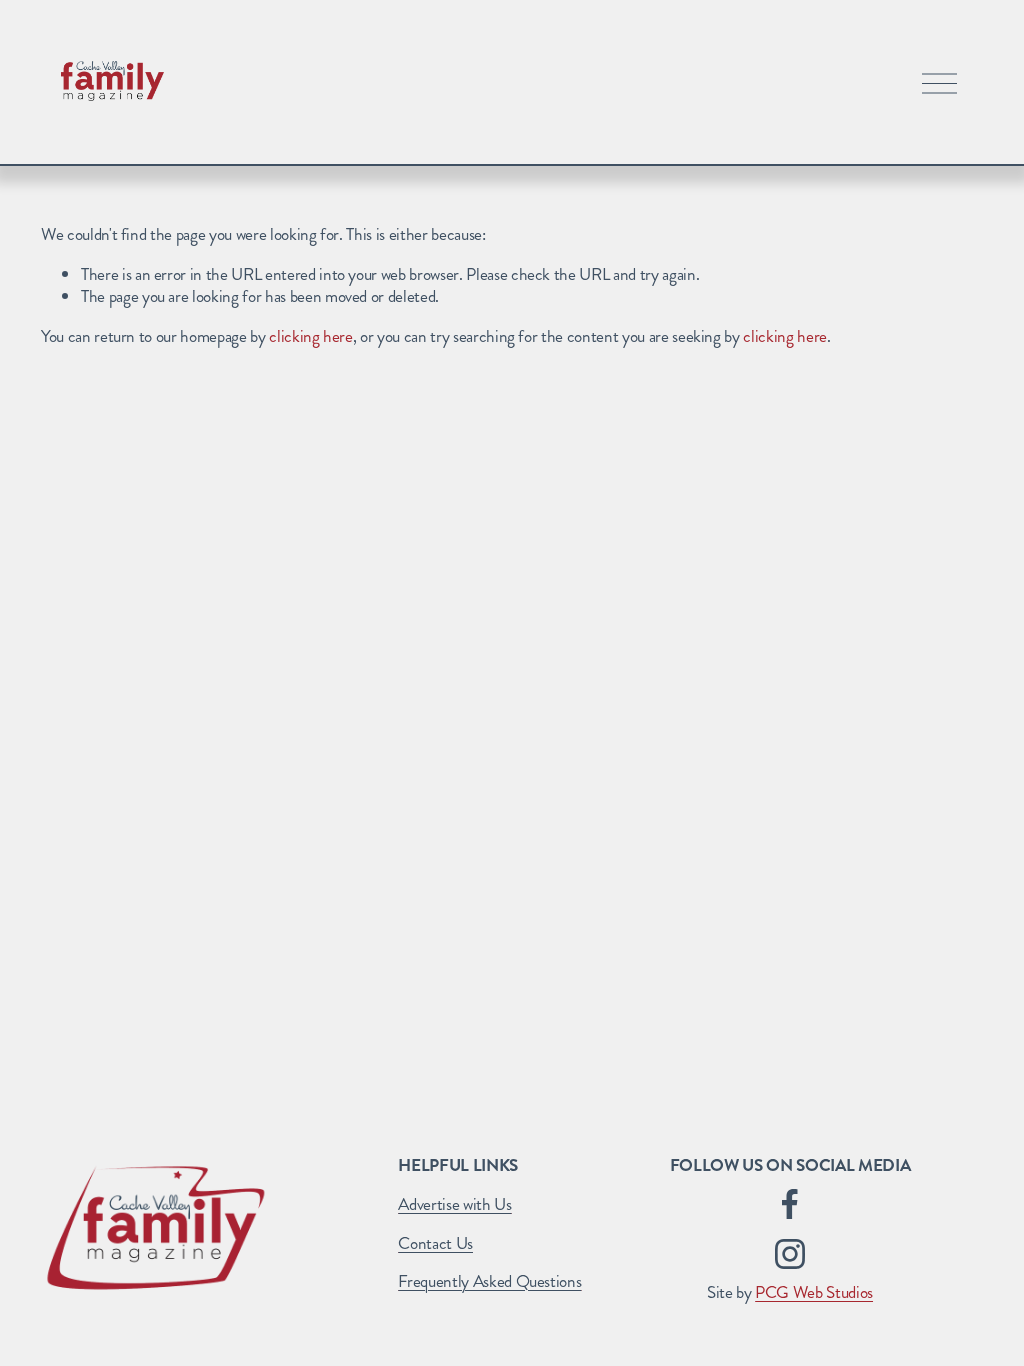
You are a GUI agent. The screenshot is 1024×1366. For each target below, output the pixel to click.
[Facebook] (790, 1204)
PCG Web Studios (814, 1292)
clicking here (311, 336)
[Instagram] (790, 1254)
